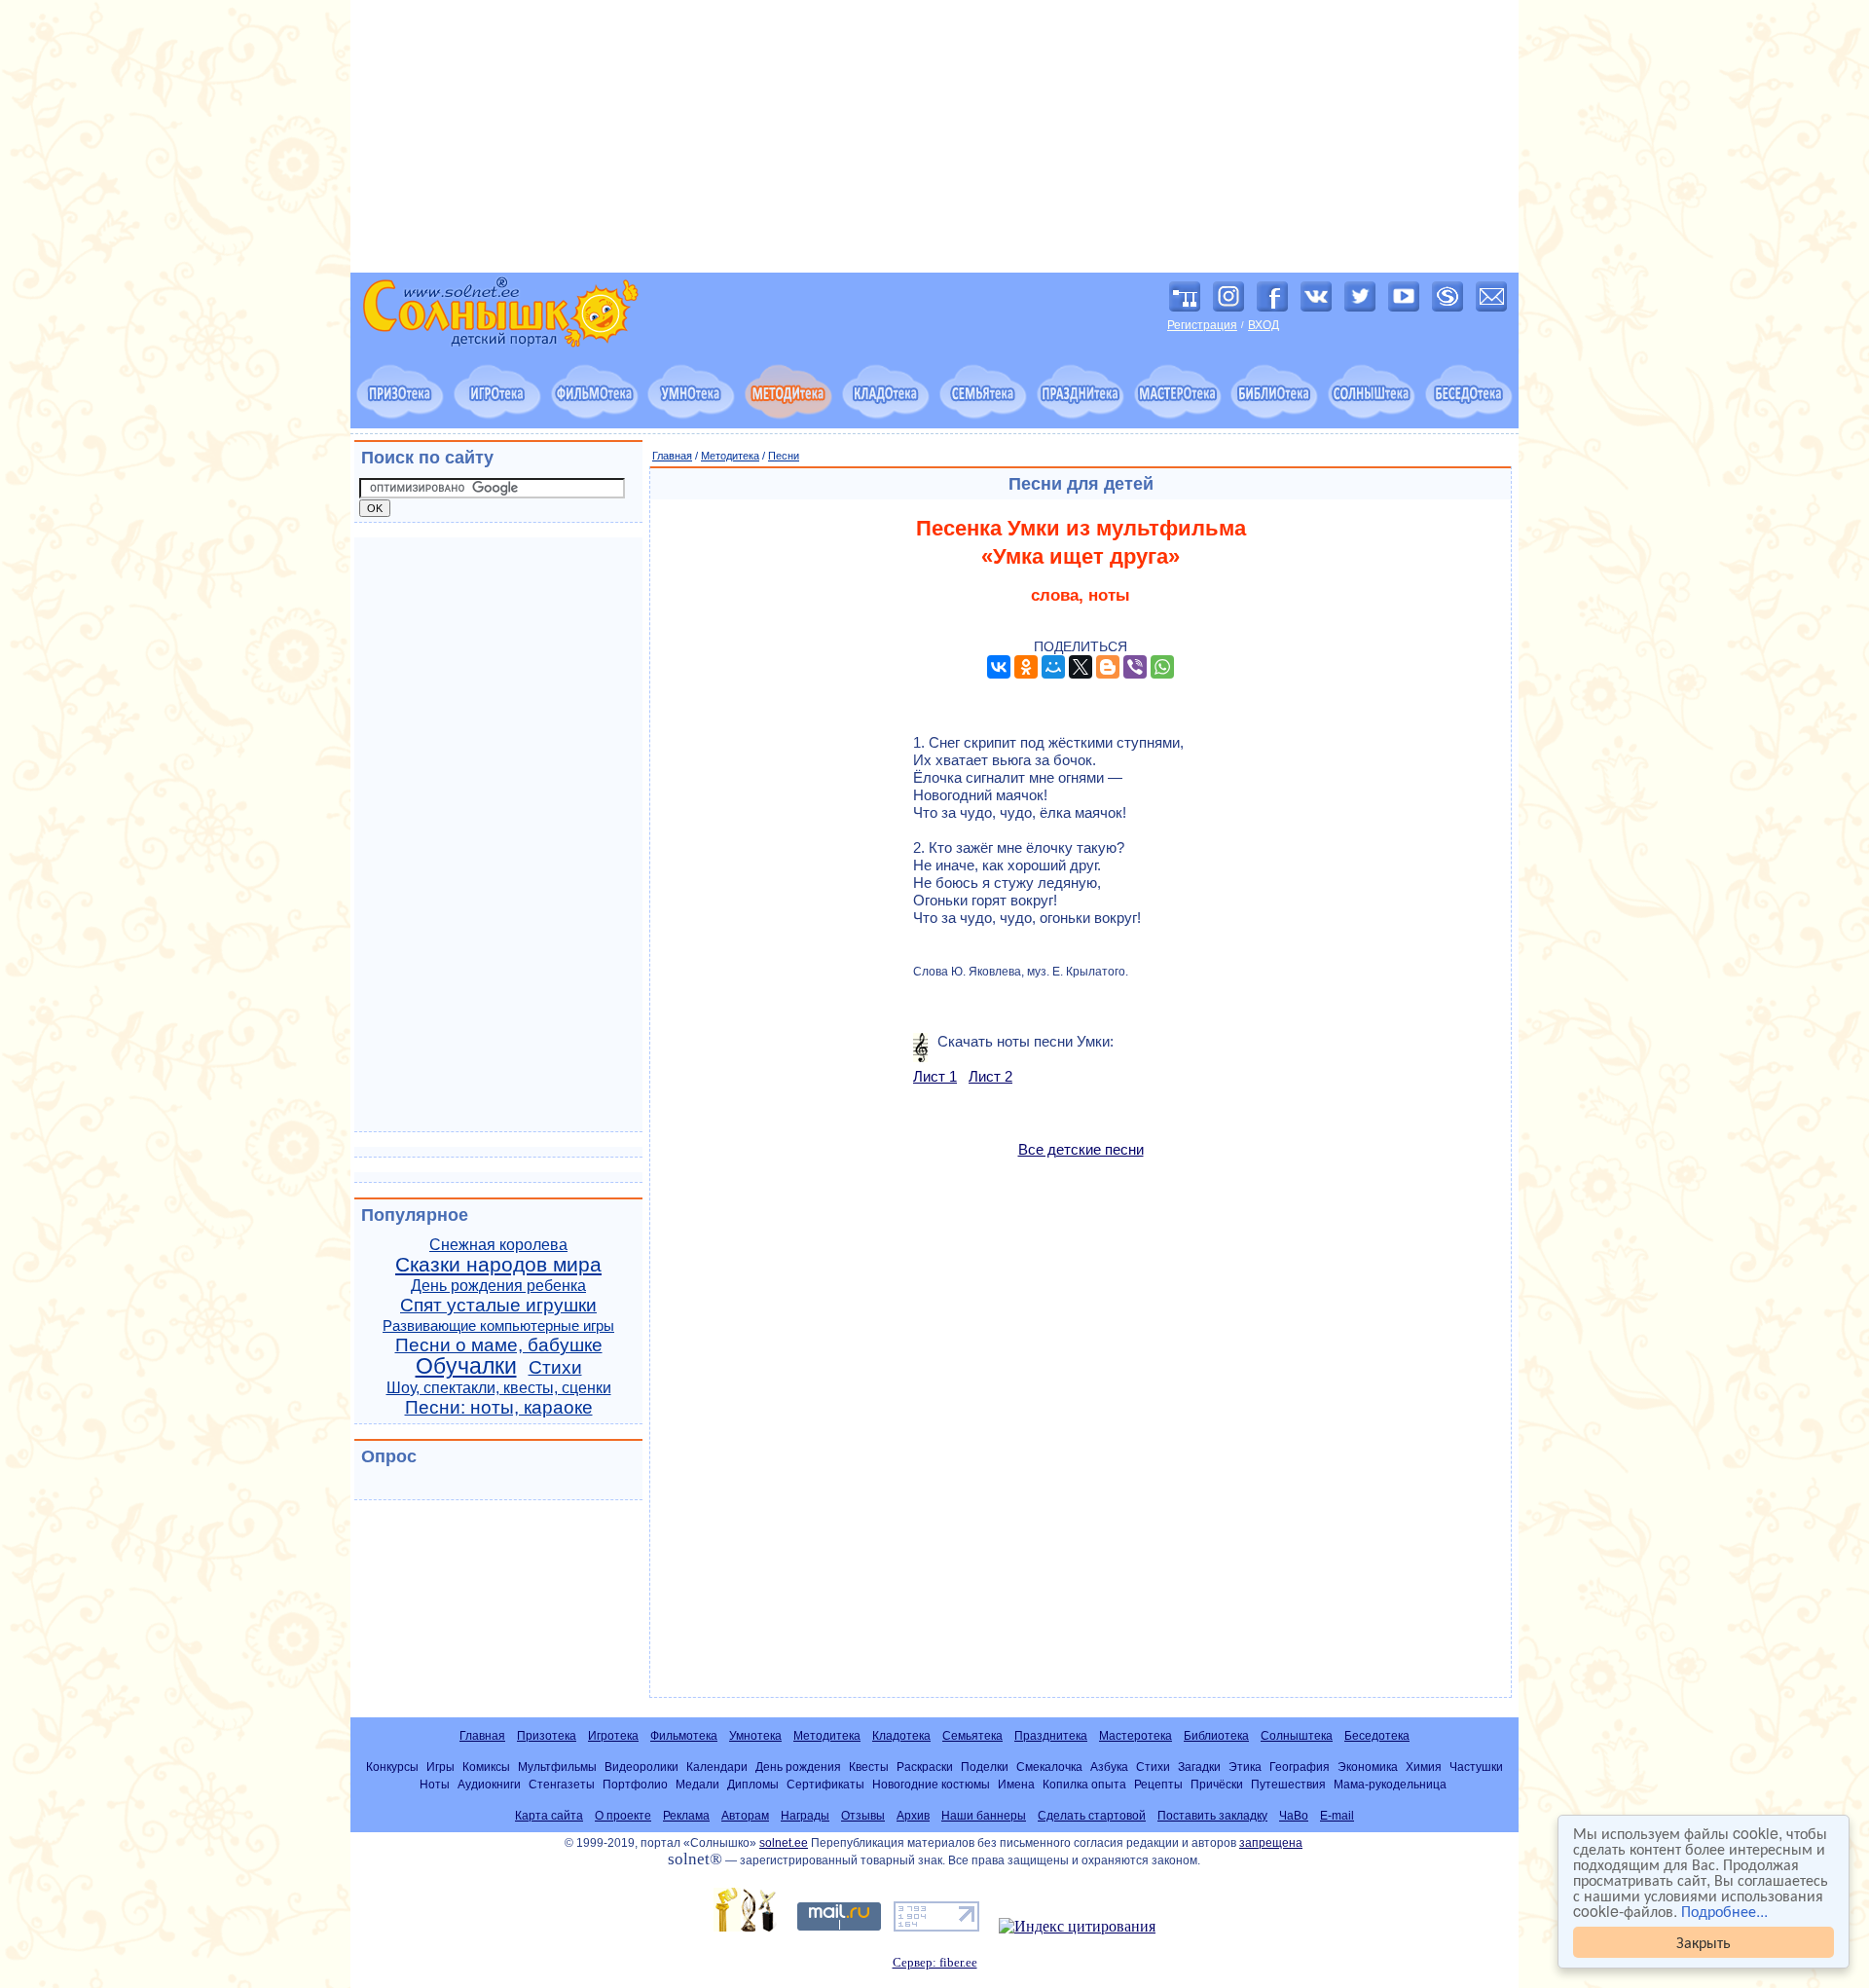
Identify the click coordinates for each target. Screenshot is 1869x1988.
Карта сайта (549, 1816)
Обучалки (466, 1366)
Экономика (1368, 1767)
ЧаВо (1294, 1816)
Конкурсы (392, 1767)
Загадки (1199, 1767)
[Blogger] (1108, 667)
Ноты (435, 1784)
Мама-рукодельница (1390, 1784)
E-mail (1337, 1816)
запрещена (1271, 1843)
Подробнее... (1724, 1911)
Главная (672, 456)
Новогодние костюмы (931, 1784)
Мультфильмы (557, 1767)
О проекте (623, 1816)
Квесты (869, 1767)
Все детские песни (1081, 1149)
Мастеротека (1136, 1736)
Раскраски (925, 1767)
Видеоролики (641, 1767)
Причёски (1217, 1784)
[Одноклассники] (1026, 667)
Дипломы (753, 1784)
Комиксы (486, 1767)
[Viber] (1135, 667)
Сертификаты (825, 1784)
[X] (1081, 667)
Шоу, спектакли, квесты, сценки (499, 1388)
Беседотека (1377, 1736)
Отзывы (863, 1816)
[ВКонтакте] (999, 667)
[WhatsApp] (1162, 667)
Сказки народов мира (498, 1265)
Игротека (613, 1736)
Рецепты (1158, 1784)
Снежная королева (498, 1245)
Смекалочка (1049, 1767)
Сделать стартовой (1092, 1816)
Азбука (1109, 1767)
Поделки (985, 1767)
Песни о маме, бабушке (499, 1345)
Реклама (686, 1816)
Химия (1424, 1767)
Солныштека (1297, 1736)
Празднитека (1051, 1736)
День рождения (798, 1767)
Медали (697, 1784)
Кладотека (901, 1736)
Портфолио (635, 1784)
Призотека (547, 1736)
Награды (805, 1816)
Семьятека (972, 1736)
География (1300, 1767)
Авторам (745, 1816)
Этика (1245, 1767)
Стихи (555, 1367)
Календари (717, 1767)
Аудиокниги (489, 1784)
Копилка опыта (1084, 1784)
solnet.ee (784, 1843)
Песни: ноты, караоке (499, 1407)
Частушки (1476, 1767)
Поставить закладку (1212, 1816)
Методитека (730, 456)
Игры (440, 1767)
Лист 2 (990, 1076)
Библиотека (1216, 1736)
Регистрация (1202, 325)
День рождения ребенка (498, 1286)
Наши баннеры (984, 1816)
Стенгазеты (562, 1784)
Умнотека (755, 1736)
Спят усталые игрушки (498, 1305)
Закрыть (1704, 1942)
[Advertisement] (934, 136)
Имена (1016, 1784)
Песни (784, 456)
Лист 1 (935, 1076)
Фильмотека (684, 1736)
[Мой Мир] (1053, 667)
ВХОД (1264, 325)
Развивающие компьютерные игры (498, 1326)
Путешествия (1288, 1784)
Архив (913, 1816)
